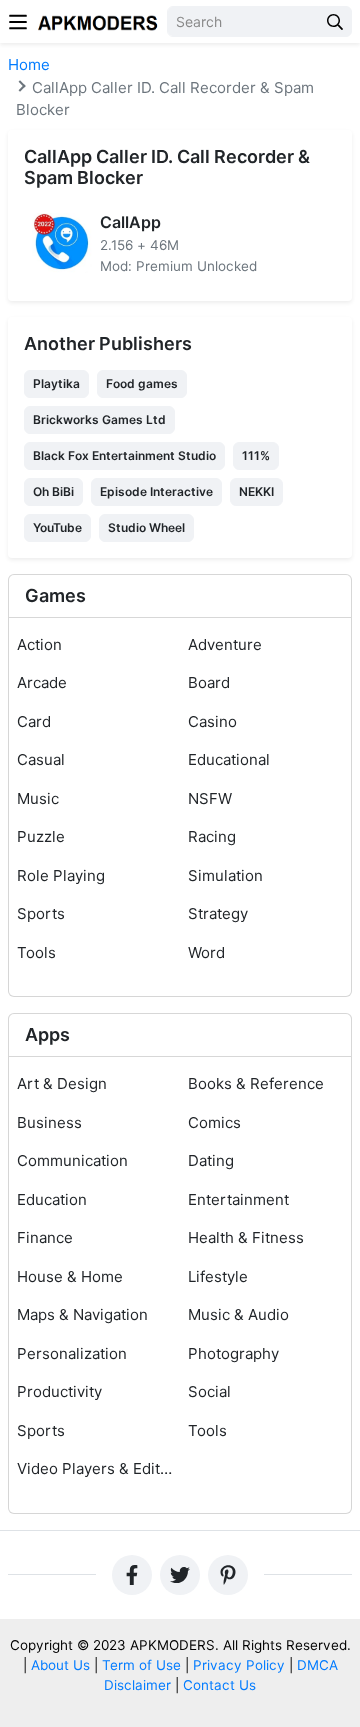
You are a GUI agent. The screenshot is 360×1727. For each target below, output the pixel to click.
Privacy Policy (239, 1665)
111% (256, 455)
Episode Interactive (156, 491)
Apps (47, 1034)
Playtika (56, 383)
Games (55, 595)
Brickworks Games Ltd (99, 419)
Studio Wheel (146, 527)
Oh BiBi (53, 491)
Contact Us (219, 1685)
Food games (142, 383)
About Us (60, 1665)
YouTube (57, 527)
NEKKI (256, 491)
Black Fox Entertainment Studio (124, 455)
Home (29, 64)
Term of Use (141, 1665)
